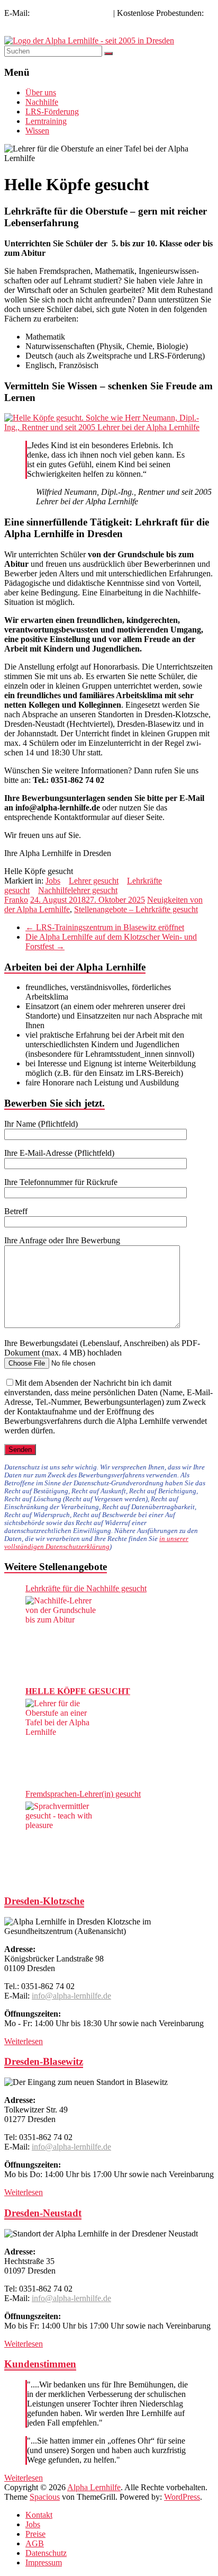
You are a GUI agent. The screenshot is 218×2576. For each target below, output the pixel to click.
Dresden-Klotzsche (44, 1901)
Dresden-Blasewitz (44, 2061)
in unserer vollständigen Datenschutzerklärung (96, 1543)
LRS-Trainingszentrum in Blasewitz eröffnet (105, 927)
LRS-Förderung (52, 112)
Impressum (44, 2562)
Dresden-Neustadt (43, 2213)
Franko (16, 900)
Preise (35, 2534)
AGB (35, 2543)
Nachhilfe (42, 102)
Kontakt (39, 2515)
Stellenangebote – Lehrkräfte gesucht (136, 909)
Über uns (41, 92)
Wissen (37, 131)
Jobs (53, 881)
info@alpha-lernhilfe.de (71, 13)
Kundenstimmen (40, 2364)
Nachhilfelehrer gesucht (78, 890)
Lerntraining (46, 121)
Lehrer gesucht (94, 881)
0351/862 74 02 (31, 23)
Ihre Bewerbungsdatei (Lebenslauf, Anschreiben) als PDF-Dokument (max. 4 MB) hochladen (102, 1348)
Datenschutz (46, 2553)
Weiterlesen (24, 2041)
